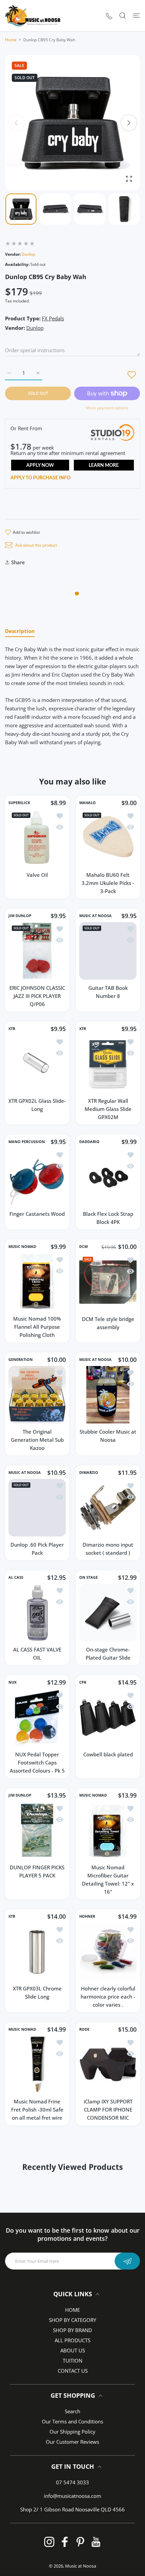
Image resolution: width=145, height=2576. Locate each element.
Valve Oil (37, 875)
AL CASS (16, 1577)
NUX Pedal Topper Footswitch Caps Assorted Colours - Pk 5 (37, 1762)
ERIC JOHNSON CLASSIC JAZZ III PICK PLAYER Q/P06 (37, 996)
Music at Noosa (81, 2566)
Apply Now (40, 465)
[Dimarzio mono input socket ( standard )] (108, 1508)
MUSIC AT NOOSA (95, 916)
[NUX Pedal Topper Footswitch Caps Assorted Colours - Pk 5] (37, 1717)
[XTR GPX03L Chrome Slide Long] (37, 1952)
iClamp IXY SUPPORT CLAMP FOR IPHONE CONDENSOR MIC (108, 2110)
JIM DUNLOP (20, 916)
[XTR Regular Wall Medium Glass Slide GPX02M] (108, 1064)
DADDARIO (89, 1142)
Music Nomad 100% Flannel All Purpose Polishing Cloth (37, 1327)
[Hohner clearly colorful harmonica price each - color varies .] (108, 1952)
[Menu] (136, 16)
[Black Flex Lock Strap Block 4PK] (108, 1177)
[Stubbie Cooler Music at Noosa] (108, 1395)
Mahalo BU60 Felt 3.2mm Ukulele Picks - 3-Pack (108, 883)
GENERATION (21, 1360)
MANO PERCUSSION (27, 1142)
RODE (84, 2029)
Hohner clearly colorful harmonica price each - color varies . (108, 1997)
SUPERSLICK (19, 803)
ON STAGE (89, 1577)
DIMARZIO (89, 1473)
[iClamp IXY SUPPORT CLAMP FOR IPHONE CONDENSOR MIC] (108, 2065)
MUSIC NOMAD (22, 1247)
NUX (12, 1682)
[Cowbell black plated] (108, 1717)
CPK (83, 1682)
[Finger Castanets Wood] (37, 1177)
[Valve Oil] (37, 838)
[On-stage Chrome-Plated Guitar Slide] (108, 1613)
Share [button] (18, 562)
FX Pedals (53, 318)
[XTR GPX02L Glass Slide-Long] (37, 1064)
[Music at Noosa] (33, 16)
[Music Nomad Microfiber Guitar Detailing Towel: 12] (108, 1830)
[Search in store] (123, 16)
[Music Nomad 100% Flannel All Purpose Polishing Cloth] (37, 1282)
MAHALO (88, 803)
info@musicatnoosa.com (72, 2496)
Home (11, 40)
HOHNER (87, 1916)
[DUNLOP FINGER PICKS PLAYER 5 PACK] (37, 1830)
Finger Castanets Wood (37, 1214)
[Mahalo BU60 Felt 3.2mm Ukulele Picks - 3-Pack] (108, 838)
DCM (83, 1247)
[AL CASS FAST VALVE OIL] (37, 1613)
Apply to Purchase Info (40, 478)
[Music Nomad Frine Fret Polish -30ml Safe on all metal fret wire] (37, 2065)
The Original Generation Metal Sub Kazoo (37, 1440)
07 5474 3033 (72, 2482)
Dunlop (28, 254)
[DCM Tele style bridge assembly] (108, 1282)
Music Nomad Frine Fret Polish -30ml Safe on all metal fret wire (37, 2110)
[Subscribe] (127, 2261)
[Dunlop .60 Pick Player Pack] (37, 1508)
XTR (12, 1029)
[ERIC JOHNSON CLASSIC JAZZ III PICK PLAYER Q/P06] (37, 951)
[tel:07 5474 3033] (109, 16)
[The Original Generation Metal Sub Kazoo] (37, 1395)
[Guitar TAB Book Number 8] (108, 951)
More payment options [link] (107, 408)
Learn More (104, 465)
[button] (129, 123)
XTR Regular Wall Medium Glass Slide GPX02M (108, 1109)
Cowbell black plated (108, 1754)
